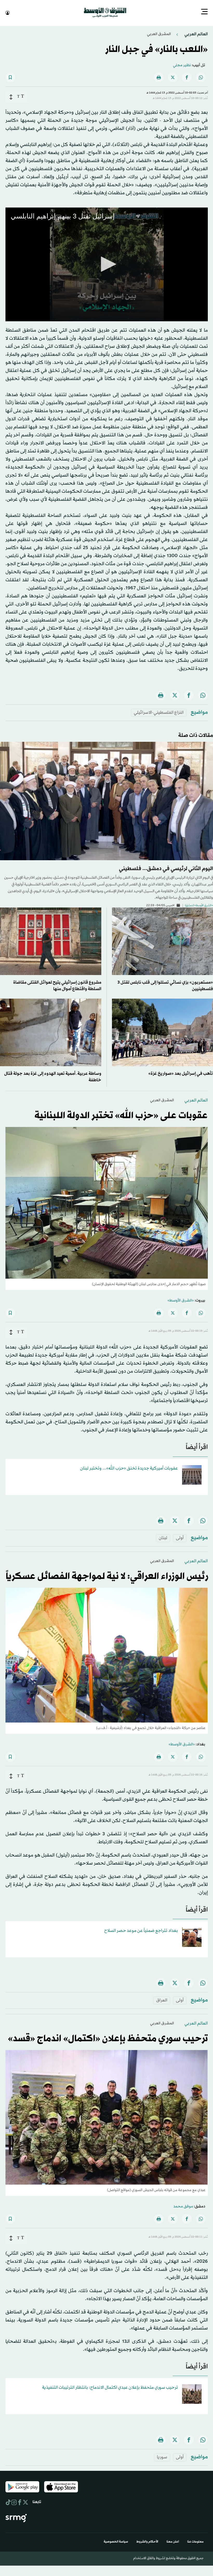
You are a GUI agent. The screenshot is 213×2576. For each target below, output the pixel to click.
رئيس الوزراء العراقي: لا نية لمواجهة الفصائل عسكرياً (107, 1576)
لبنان (163, 1537)
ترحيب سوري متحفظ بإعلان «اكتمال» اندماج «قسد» (108, 2038)
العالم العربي (196, 34)
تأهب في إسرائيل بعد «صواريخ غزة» (181, 1073)
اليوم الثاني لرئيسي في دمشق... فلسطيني (166, 868)
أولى (180, 1537)
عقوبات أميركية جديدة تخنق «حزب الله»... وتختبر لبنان (129, 1468)
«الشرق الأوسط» (181, 1300)
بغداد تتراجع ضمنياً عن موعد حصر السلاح (141, 1930)
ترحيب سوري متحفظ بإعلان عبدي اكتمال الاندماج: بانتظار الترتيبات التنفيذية (110, 2387)
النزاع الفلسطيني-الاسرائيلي (159, 712)
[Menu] (204, 12)
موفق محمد (183, 2206)
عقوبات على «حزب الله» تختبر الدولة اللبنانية (121, 1115)
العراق (162, 2000)
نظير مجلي (182, 65)
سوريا (162, 2457)
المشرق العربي (159, 34)
